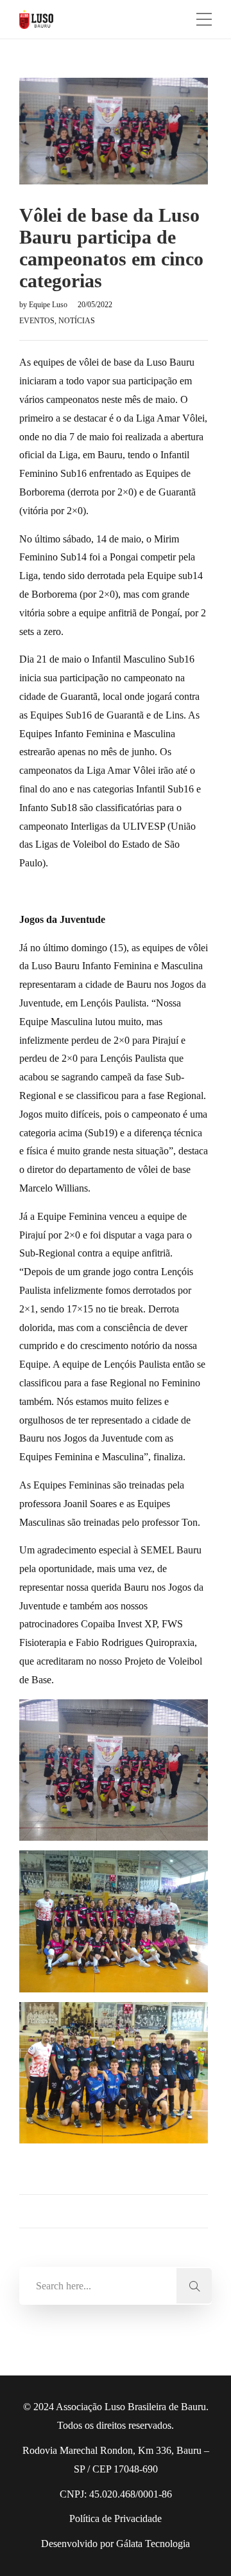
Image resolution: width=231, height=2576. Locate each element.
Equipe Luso (49, 305)
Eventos (37, 321)
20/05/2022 (95, 305)
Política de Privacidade (116, 2518)
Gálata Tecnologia (153, 2544)
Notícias (77, 321)
